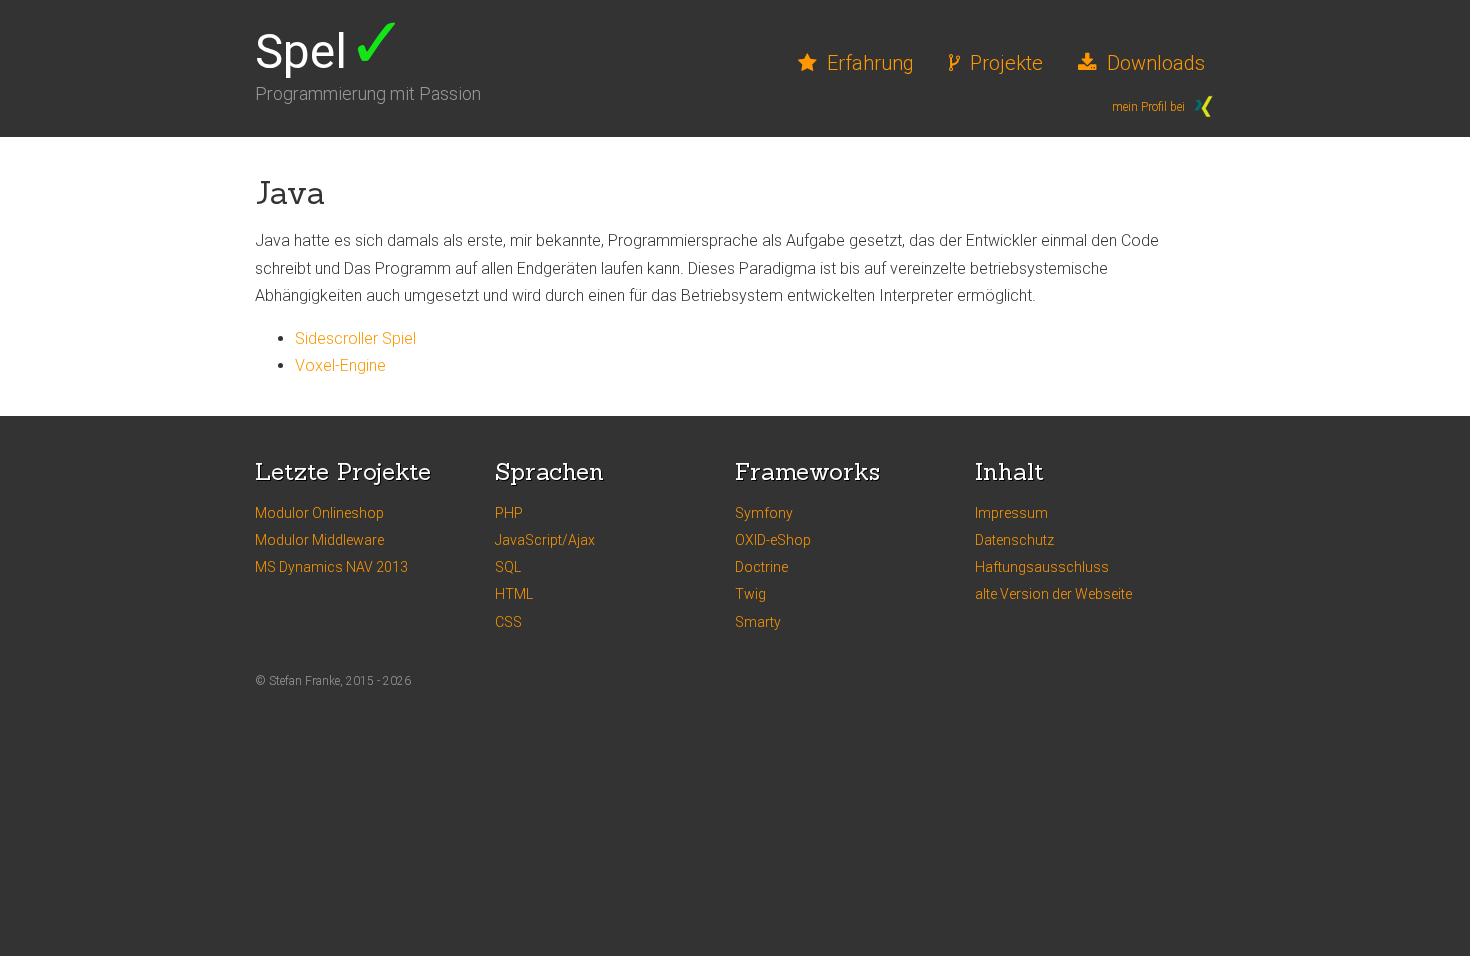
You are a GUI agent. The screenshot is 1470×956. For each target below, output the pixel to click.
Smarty (758, 622)
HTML (514, 594)
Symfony (764, 513)
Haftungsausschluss (1042, 567)
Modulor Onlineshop (319, 513)
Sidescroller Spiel (355, 338)
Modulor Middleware (319, 540)
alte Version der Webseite (1053, 594)
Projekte (1006, 63)
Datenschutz (1014, 540)
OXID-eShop (773, 540)
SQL (508, 567)
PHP (509, 513)
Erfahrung (870, 63)
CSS (508, 622)
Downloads (1156, 63)
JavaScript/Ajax (545, 540)
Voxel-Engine (340, 365)
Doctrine (761, 567)
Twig (750, 594)
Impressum (1011, 513)
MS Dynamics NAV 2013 (331, 567)
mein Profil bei (1150, 107)
